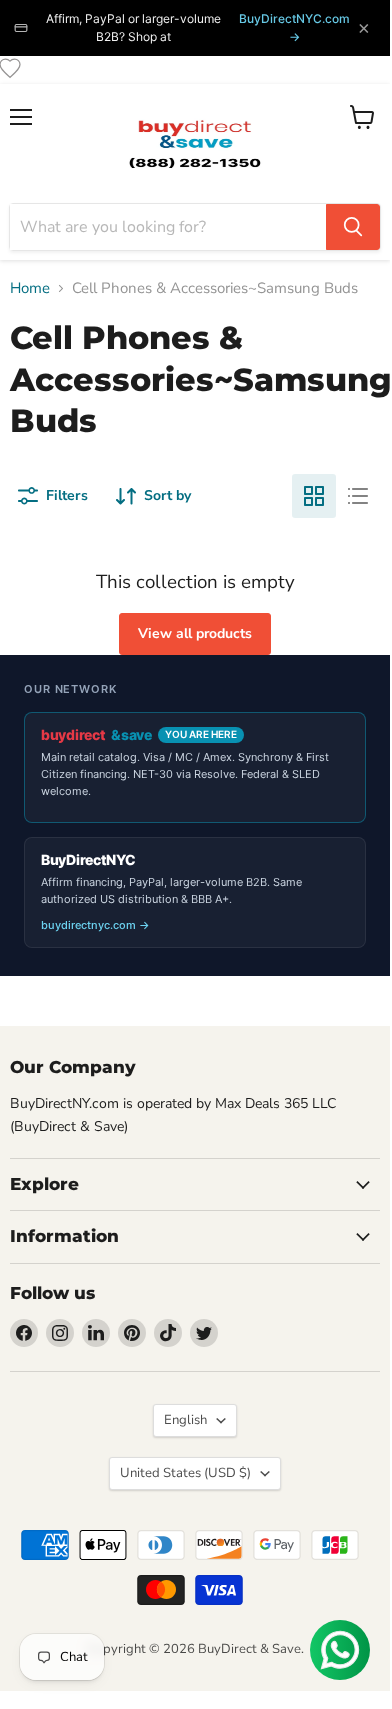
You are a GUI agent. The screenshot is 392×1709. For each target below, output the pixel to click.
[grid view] (314, 496)
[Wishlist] (10, 68)
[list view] (358, 496)
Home (30, 288)
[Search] (353, 227)
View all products (195, 633)
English (185, 1420)
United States (185, 1473)
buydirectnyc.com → (95, 925)
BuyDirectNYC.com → (294, 27)
